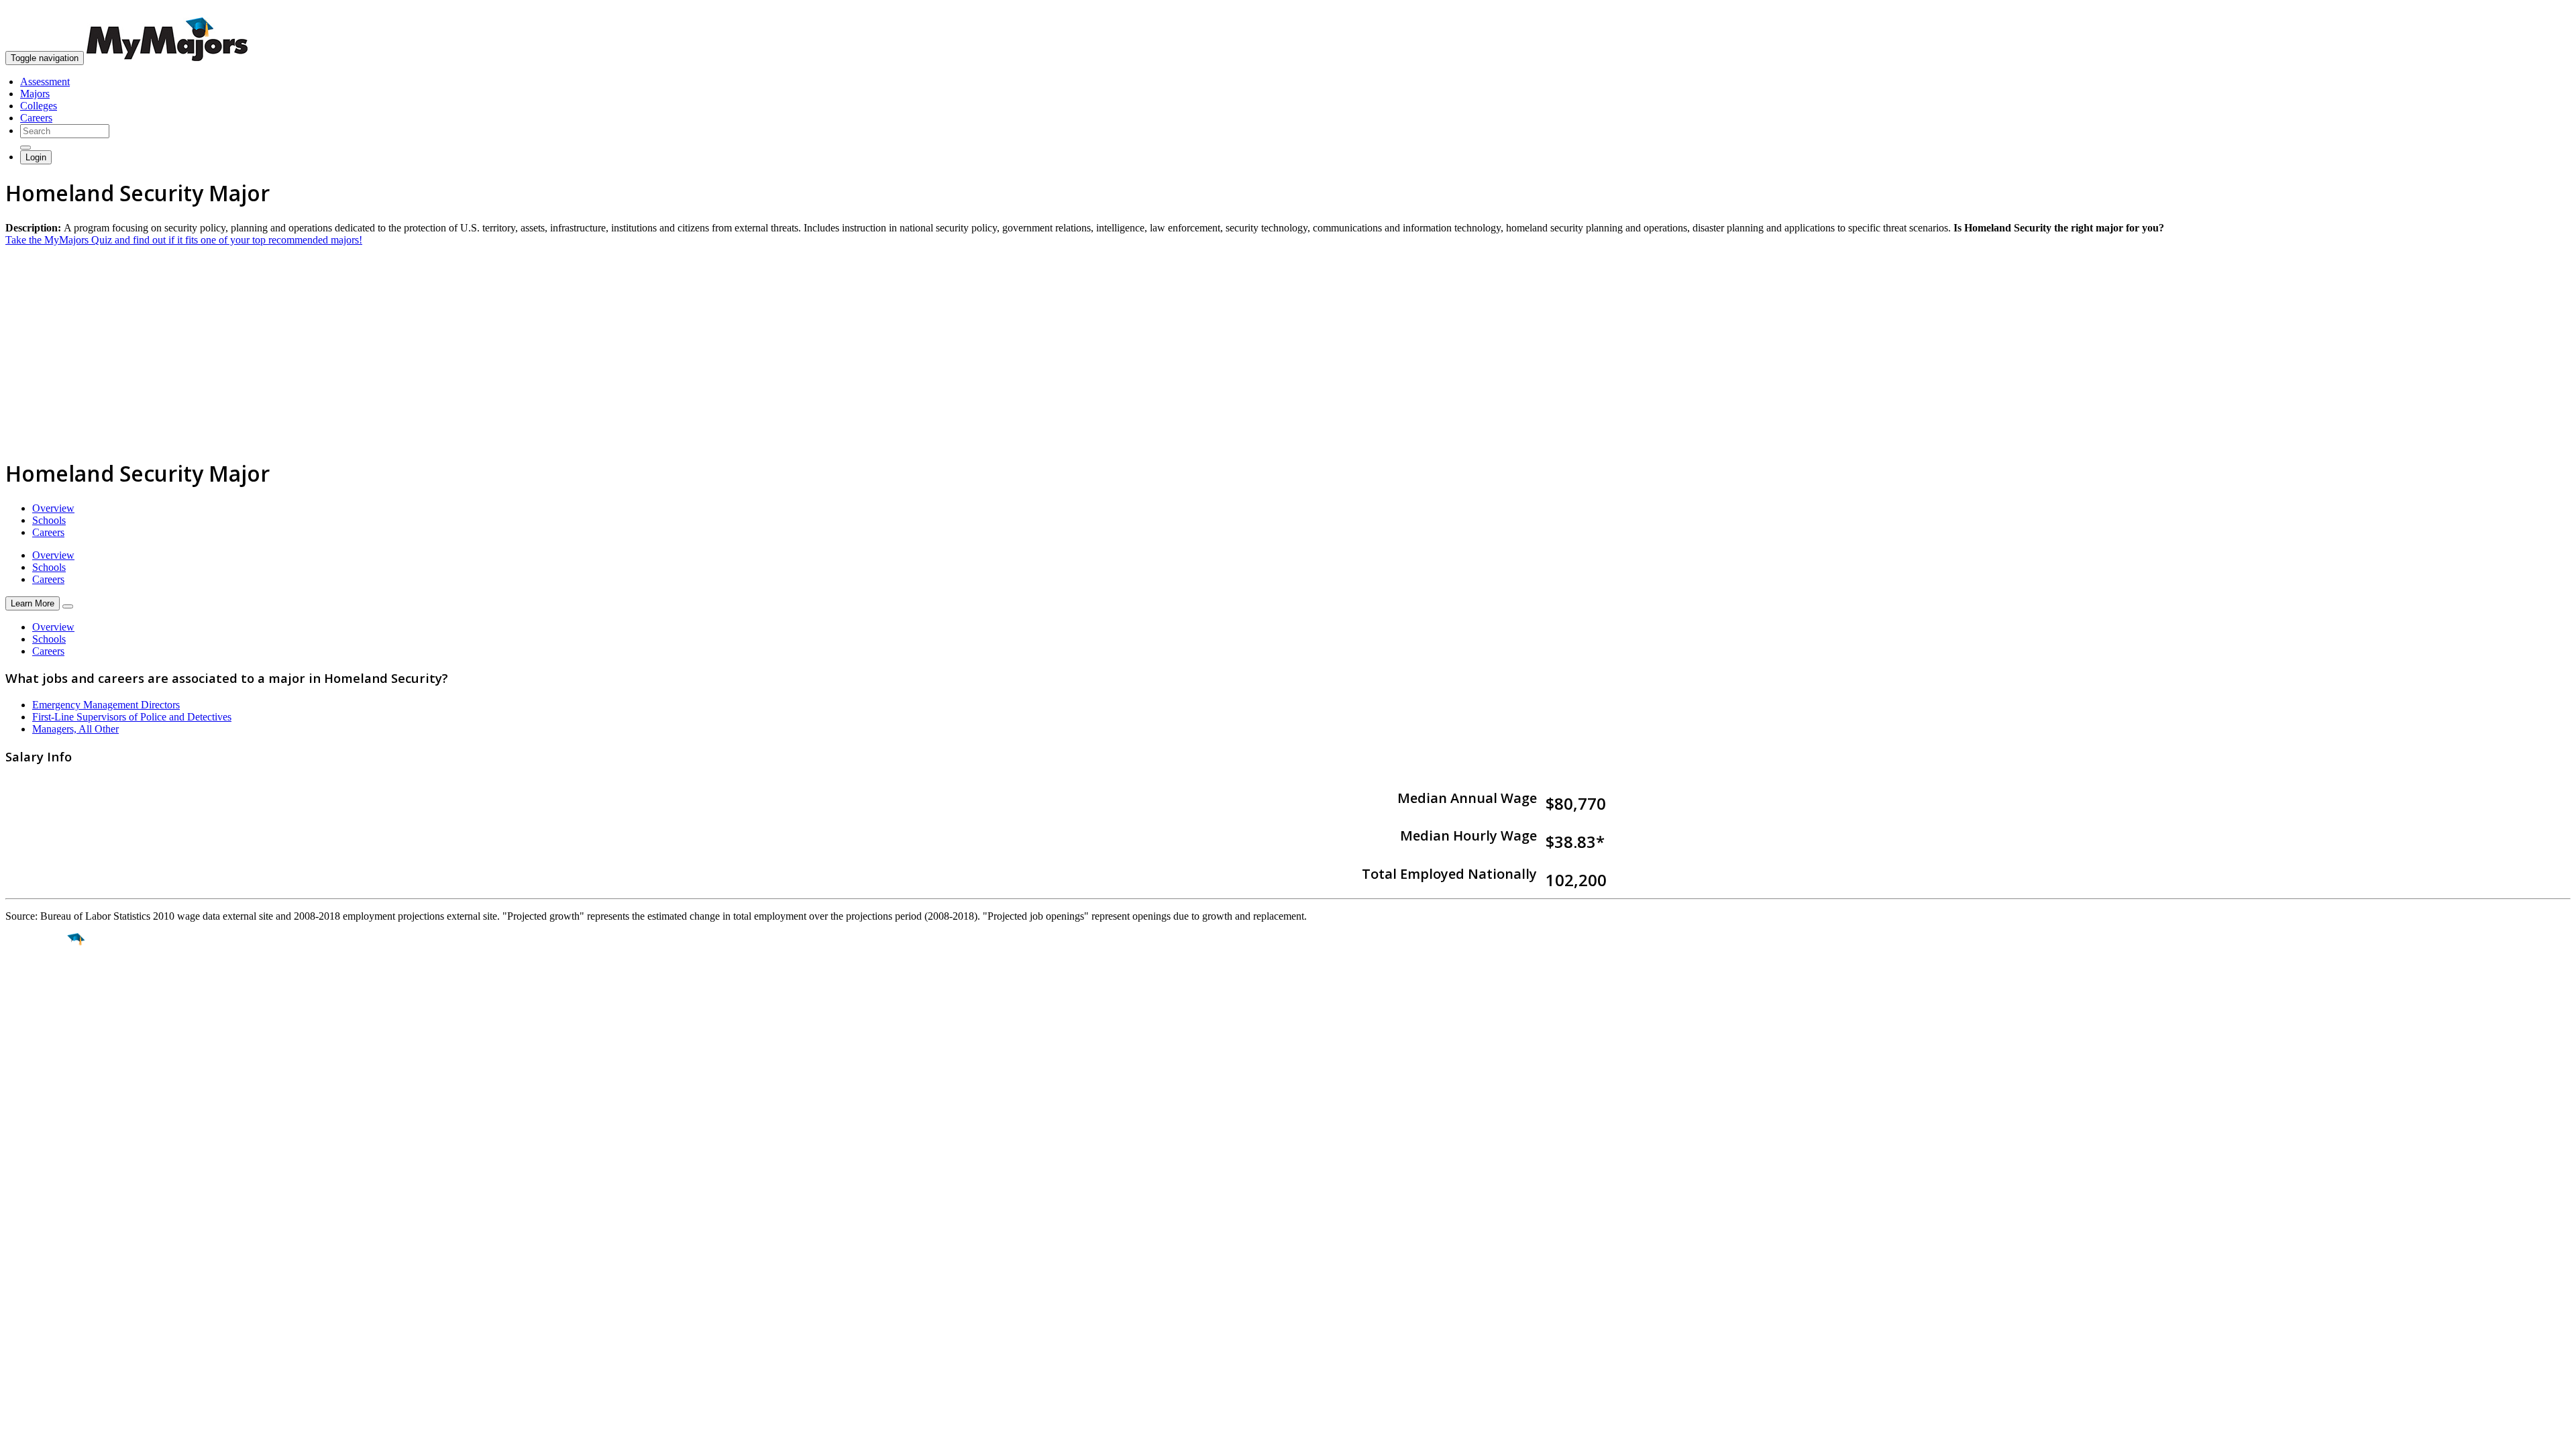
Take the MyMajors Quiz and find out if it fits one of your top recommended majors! (184, 240)
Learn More (33, 603)
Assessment (45, 82)
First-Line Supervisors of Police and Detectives (132, 717)
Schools (49, 520)
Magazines (28, 1157)
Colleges (39, 106)
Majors (35, 94)
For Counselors (38, 1133)
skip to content (2543, 10)
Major (37, 985)
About (22, 1093)
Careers (36, 118)
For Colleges (33, 1145)
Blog (16, 1181)
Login (36, 157)
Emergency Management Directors (106, 705)
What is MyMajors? (47, 1121)
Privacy (55, 1260)
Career (40, 1043)
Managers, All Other (75, 729)
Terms (18, 1260)
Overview (53, 508)
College (41, 1014)
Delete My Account (47, 1169)
